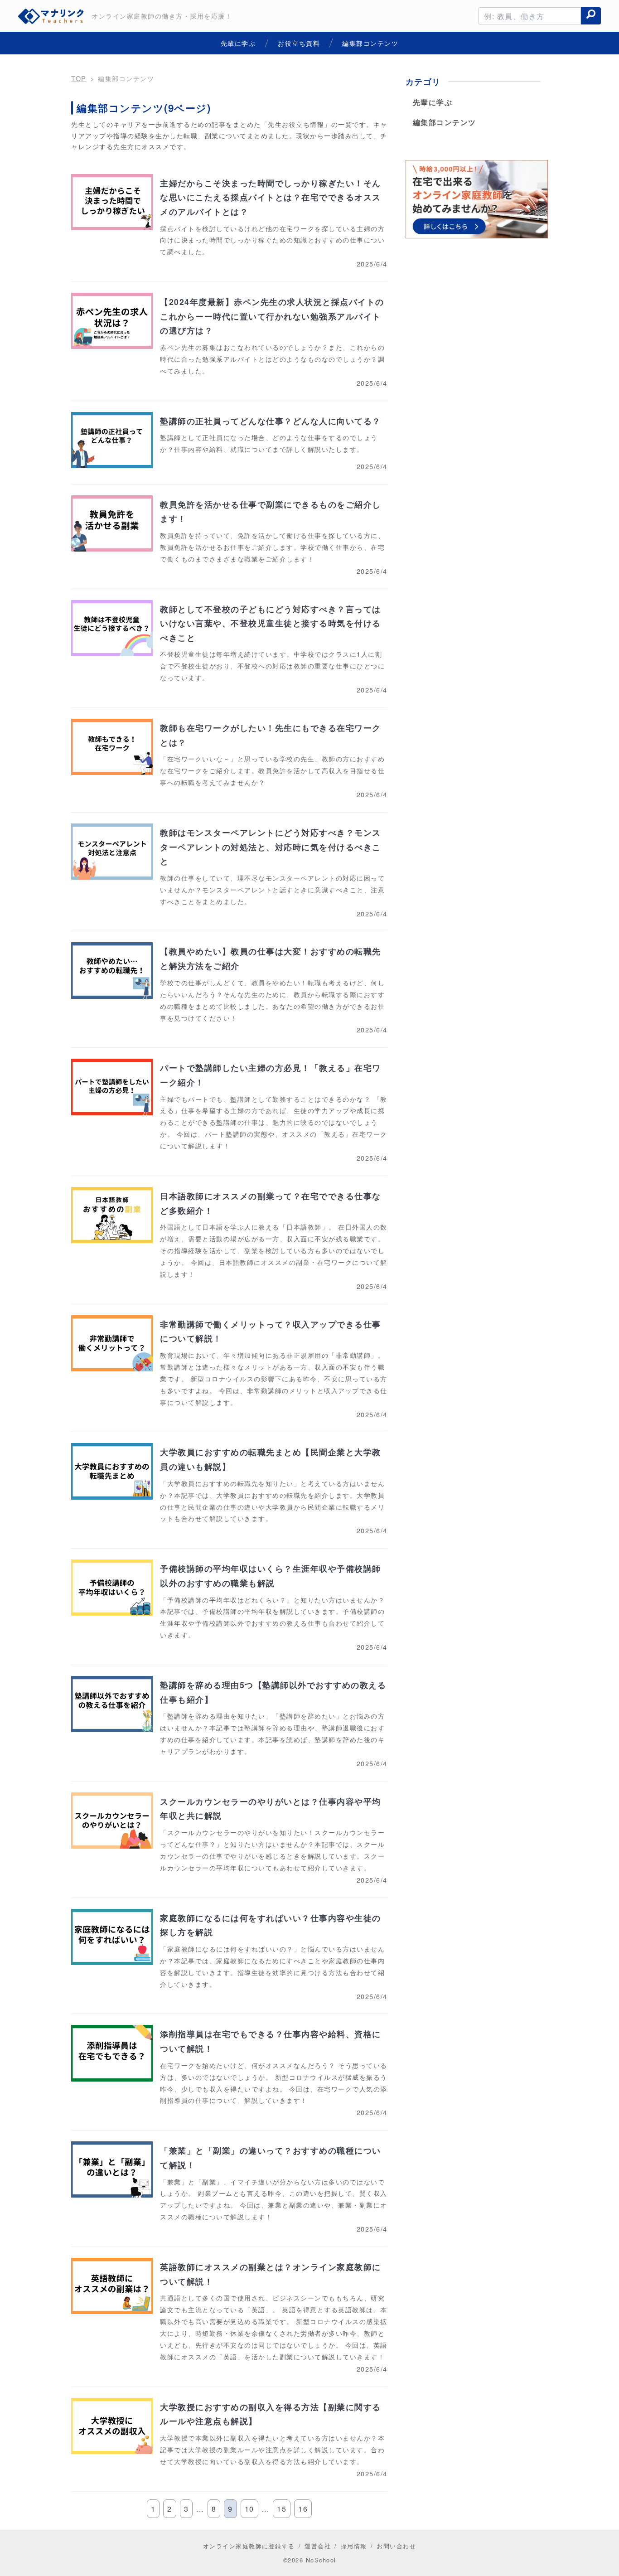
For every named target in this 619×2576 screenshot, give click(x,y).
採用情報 (354, 2546)
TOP (79, 78)
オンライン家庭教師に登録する (249, 2546)
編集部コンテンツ (445, 122)
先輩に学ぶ (433, 102)
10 (249, 2509)
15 (282, 2509)
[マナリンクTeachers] (52, 16)
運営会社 (318, 2546)
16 (303, 2509)
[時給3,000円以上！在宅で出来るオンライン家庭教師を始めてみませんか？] (477, 201)
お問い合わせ (396, 2546)
